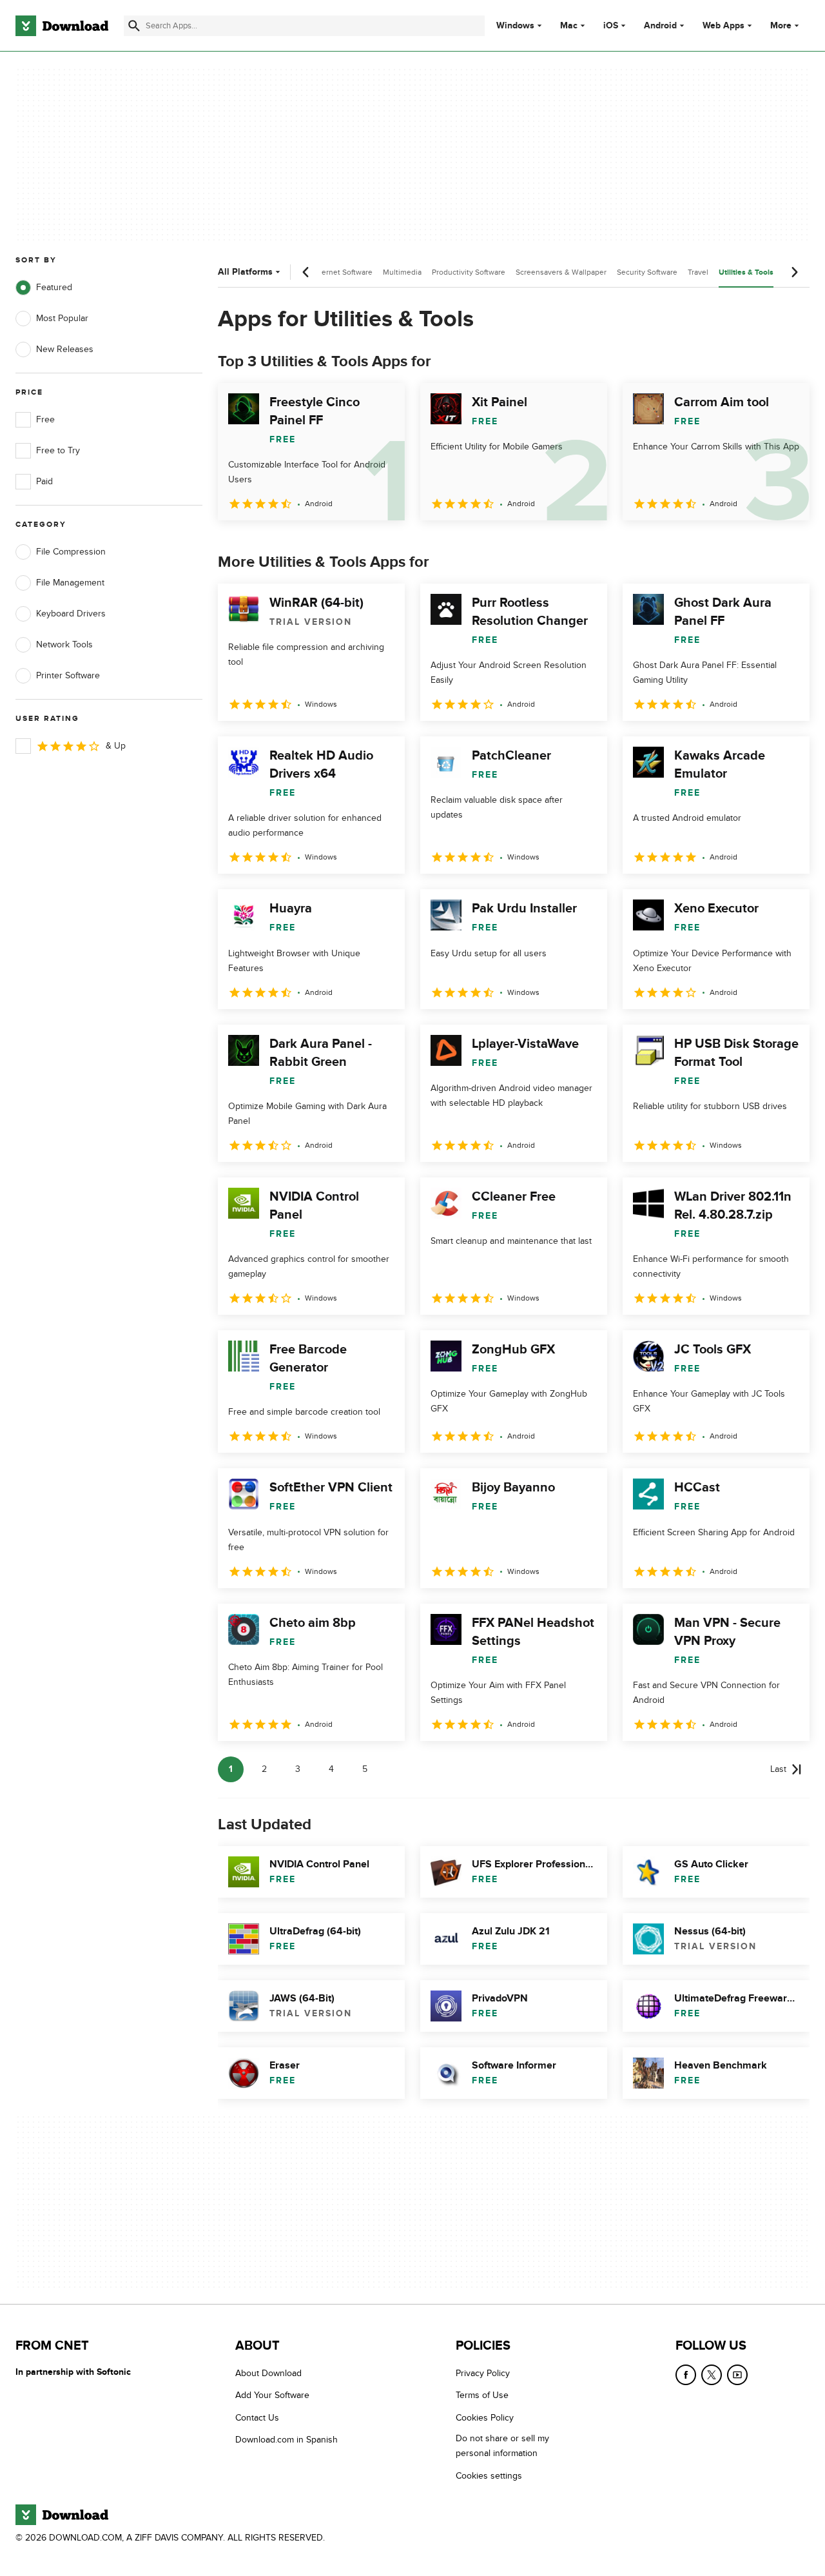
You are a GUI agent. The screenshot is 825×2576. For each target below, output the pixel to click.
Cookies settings (489, 2475)
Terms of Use (482, 2395)
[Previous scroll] (306, 272)
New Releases (65, 349)
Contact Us (257, 2417)
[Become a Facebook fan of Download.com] (686, 2375)
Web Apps (723, 26)
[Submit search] (134, 26)
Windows (515, 26)
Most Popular (62, 318)
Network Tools (64, 644)
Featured (54, 287)
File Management (70, 583)
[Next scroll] (794, 272)
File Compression (71, 552)
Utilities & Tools (746, 272)
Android (660, 26)
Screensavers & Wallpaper (561, 272)
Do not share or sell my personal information (502, 2446)
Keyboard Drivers (71, 614)
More (781, 25)
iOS (611, 26)
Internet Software (343, 272)
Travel (698, 272)
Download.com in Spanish (286, 2440)
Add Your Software (272, 2395)
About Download (268, 2373)
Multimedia (402, 272)
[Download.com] (62, 26)
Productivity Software (469, 272)
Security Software (647, 272)
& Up (116, 746)
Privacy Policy (483, 2373)
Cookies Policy (485, 2417)
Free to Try (58, 450)
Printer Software (68, 675)
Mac (569, 26)
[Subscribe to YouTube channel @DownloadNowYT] (737, 2375)
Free (45, 419)
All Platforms (245, 272)
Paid (44, 481)
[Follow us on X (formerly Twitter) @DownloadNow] (712, 2375)
